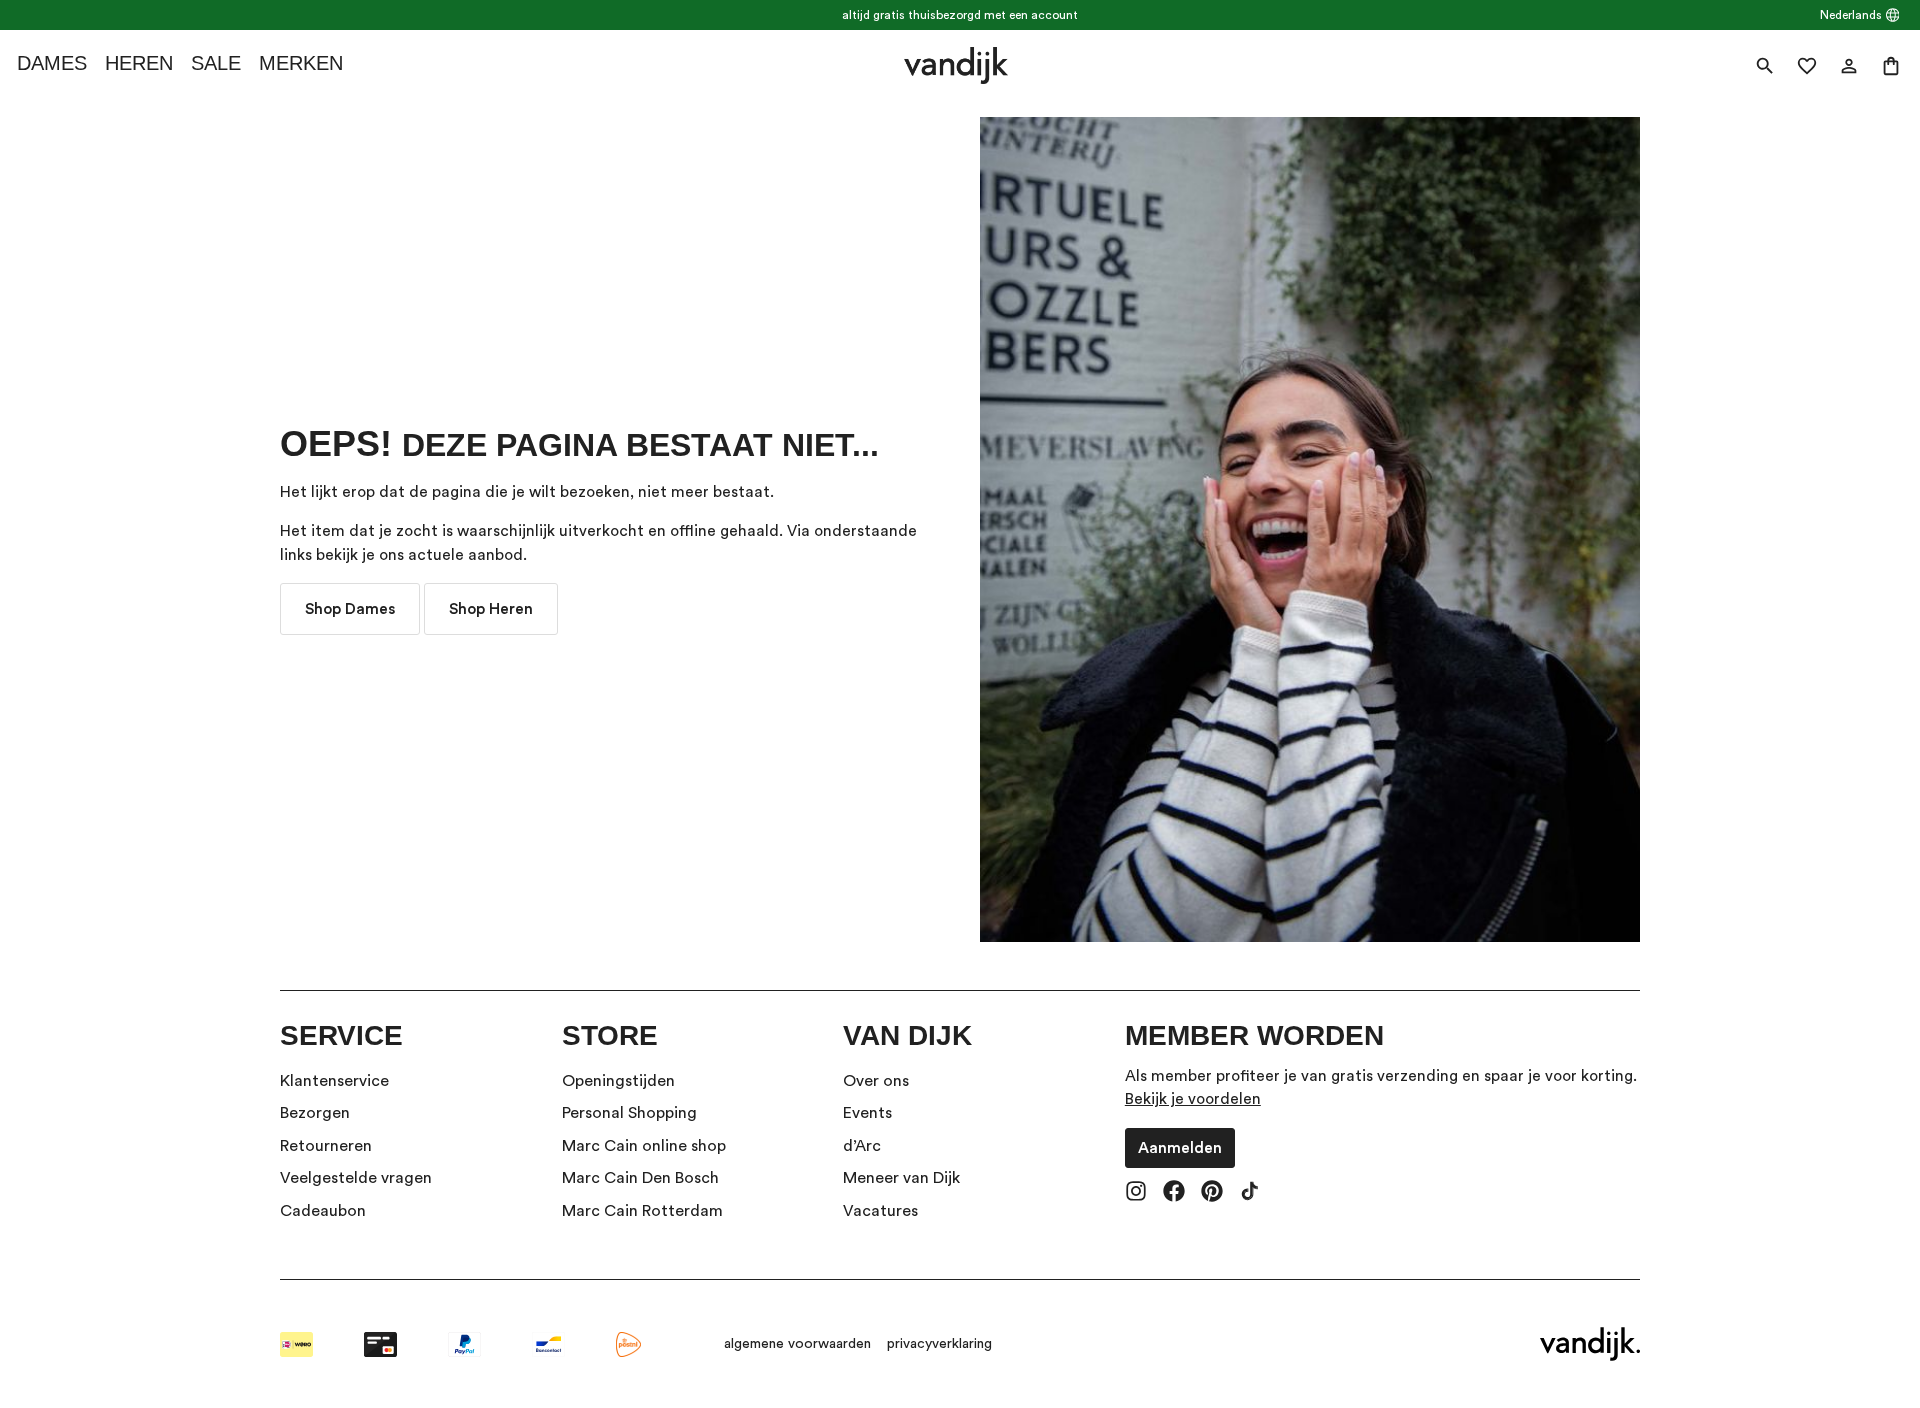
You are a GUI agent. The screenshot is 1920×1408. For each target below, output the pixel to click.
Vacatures (880, 1211)
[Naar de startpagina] (955, 65)
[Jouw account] (1849, 66)
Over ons (876, 1081)
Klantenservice (334, 1081)
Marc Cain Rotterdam (642, 1211)
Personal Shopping (629, 1113)
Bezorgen (315, 1113)
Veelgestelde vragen (356, 1178)
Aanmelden (1180, 1148)
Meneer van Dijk (901, 1178)
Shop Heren (491, 609)
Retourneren (326, 1146)
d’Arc (862, 1146)
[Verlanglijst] (1807, 66)
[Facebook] (1174, 1193)
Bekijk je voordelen (1193, 1099)
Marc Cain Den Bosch (640, 1178)
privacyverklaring (939, 1344)
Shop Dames (350, 609)
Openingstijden (618, 1081)
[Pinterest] (1212, 1193)
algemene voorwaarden (797, 1344)
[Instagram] (1136, 1193)
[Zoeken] (1765, 66)
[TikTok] (1250, 1193)
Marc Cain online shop (644, 1146)
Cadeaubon (323, 1211)
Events (867, 1113)
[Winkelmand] (1891, 66)
